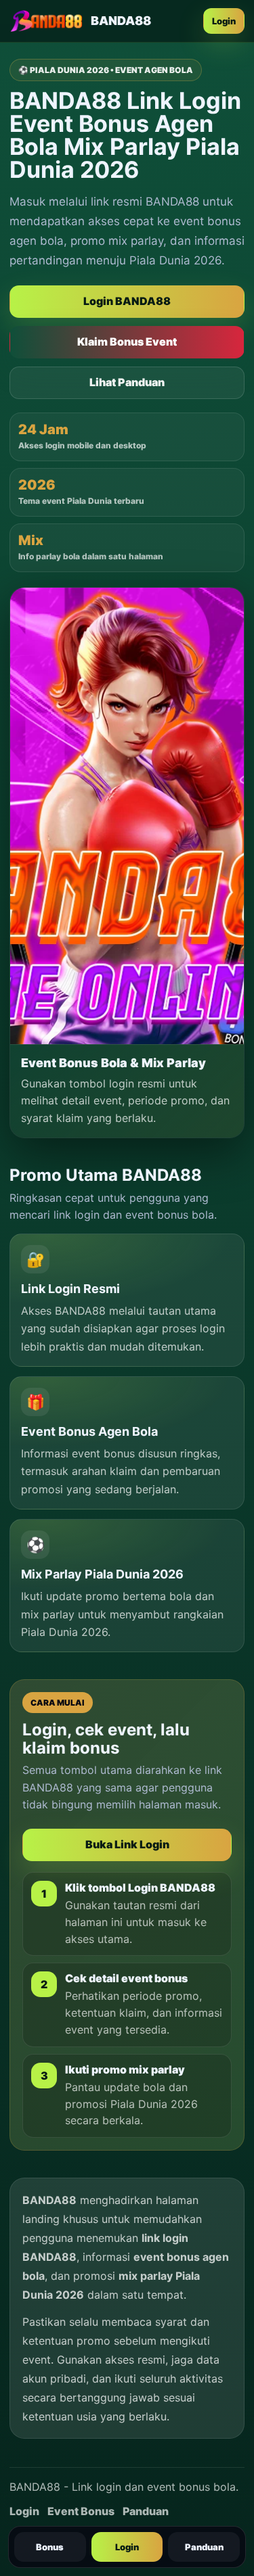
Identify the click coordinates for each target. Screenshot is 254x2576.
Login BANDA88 (127, 301)
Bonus (50, 2547)
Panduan (204, 2547)
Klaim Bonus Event (127, 342)
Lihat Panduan (127, 382)
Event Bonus (81, 2511)
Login (224, 21)
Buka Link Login (127, 1844)
